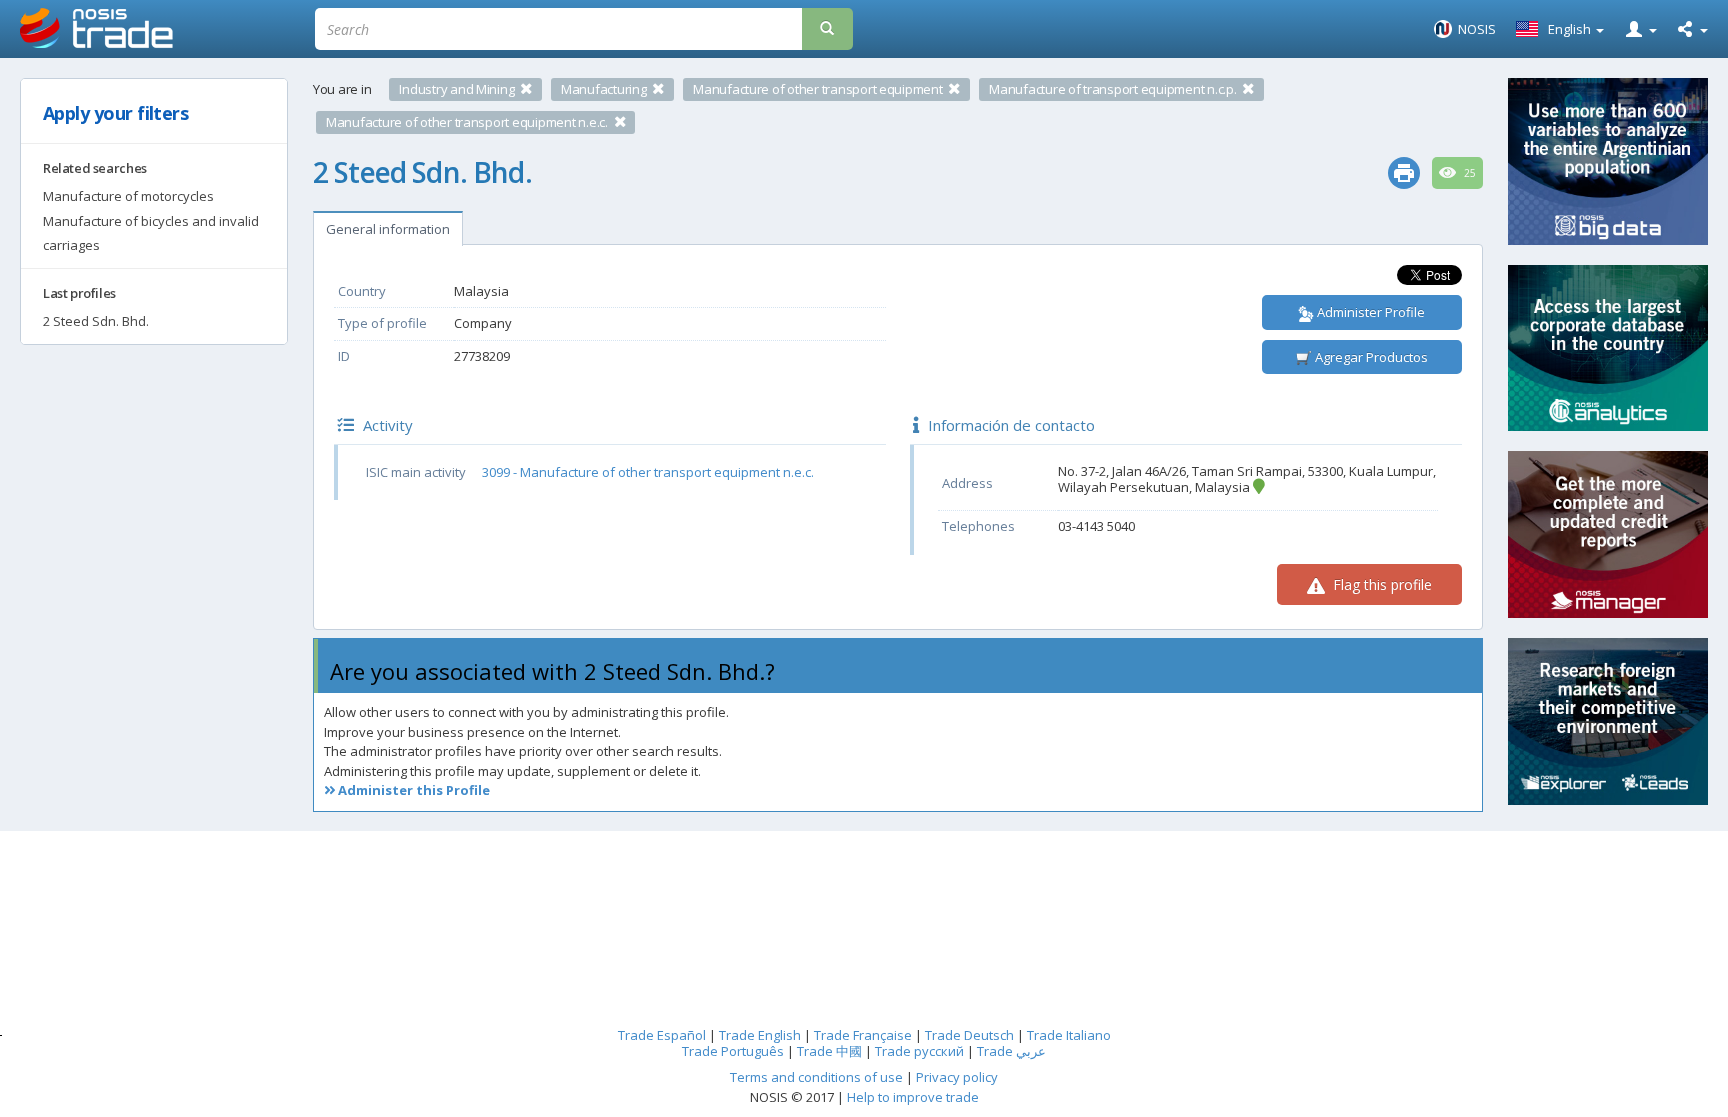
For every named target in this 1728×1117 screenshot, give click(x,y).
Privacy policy (957, 1077)
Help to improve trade (913, 1097)
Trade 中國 (829, 1051)
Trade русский (919, 1051)
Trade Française (863, 1035)
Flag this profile (1380, 584)
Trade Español (662, 1035)
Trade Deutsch (969, 1035)
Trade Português (733, 1051)
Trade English (760, 1035)
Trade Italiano (1069, 1035)
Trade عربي (1011, 1051)
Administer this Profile (412, 790)
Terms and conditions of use (816, 1077)
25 (1468, 173)
